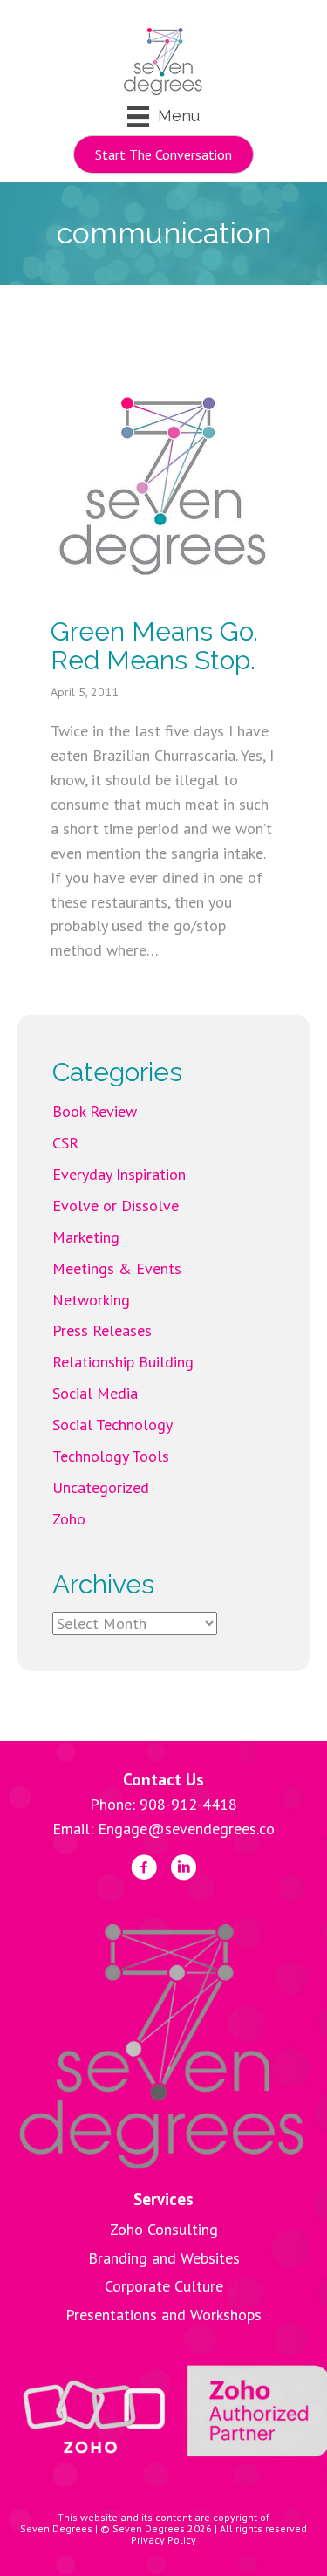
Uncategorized (101, 1487)
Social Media (95, 1393)
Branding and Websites (164, 2258)
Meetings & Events (117, 1268)
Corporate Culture (164, 2286)
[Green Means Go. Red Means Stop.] (164, 484)
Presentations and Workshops (163, 2315)
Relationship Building (123, 1362)
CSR (65, 1143)
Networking (91, 1300)
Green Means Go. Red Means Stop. (154, 646)
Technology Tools (111, 1456)
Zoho (69, 1519)
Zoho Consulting (164, 2229)
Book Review (95, 1111)
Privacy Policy (163, 2540)
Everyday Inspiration (119, 1174)
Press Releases (102, 1330)
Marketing (86, 1237)
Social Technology (112, 1425)
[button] (163, 154)
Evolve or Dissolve (116, 1206)
